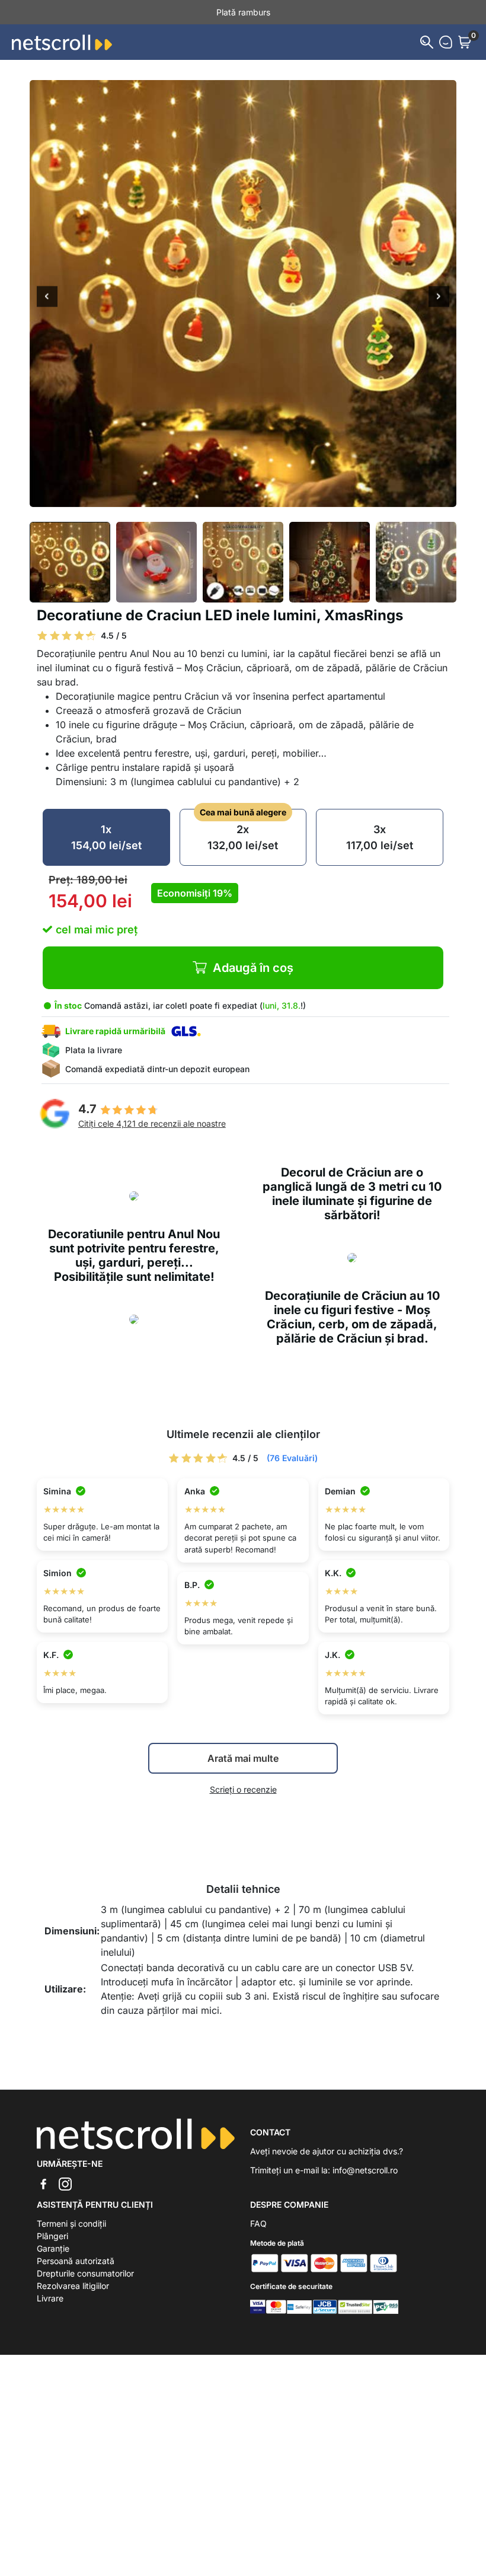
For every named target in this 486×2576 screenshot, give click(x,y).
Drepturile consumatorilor (85, 2273)
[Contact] (446, 42)
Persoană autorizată (76, 2261)
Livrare (50, 2298)
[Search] (427, 42)
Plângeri (52, 2236)
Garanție (53, 2248)
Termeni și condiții (71, 2223)
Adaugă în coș (253, 968)
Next (439, 298)
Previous (47, 298)
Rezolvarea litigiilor (73, 2286)
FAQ (258, 2223)
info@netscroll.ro (365, 2170)
